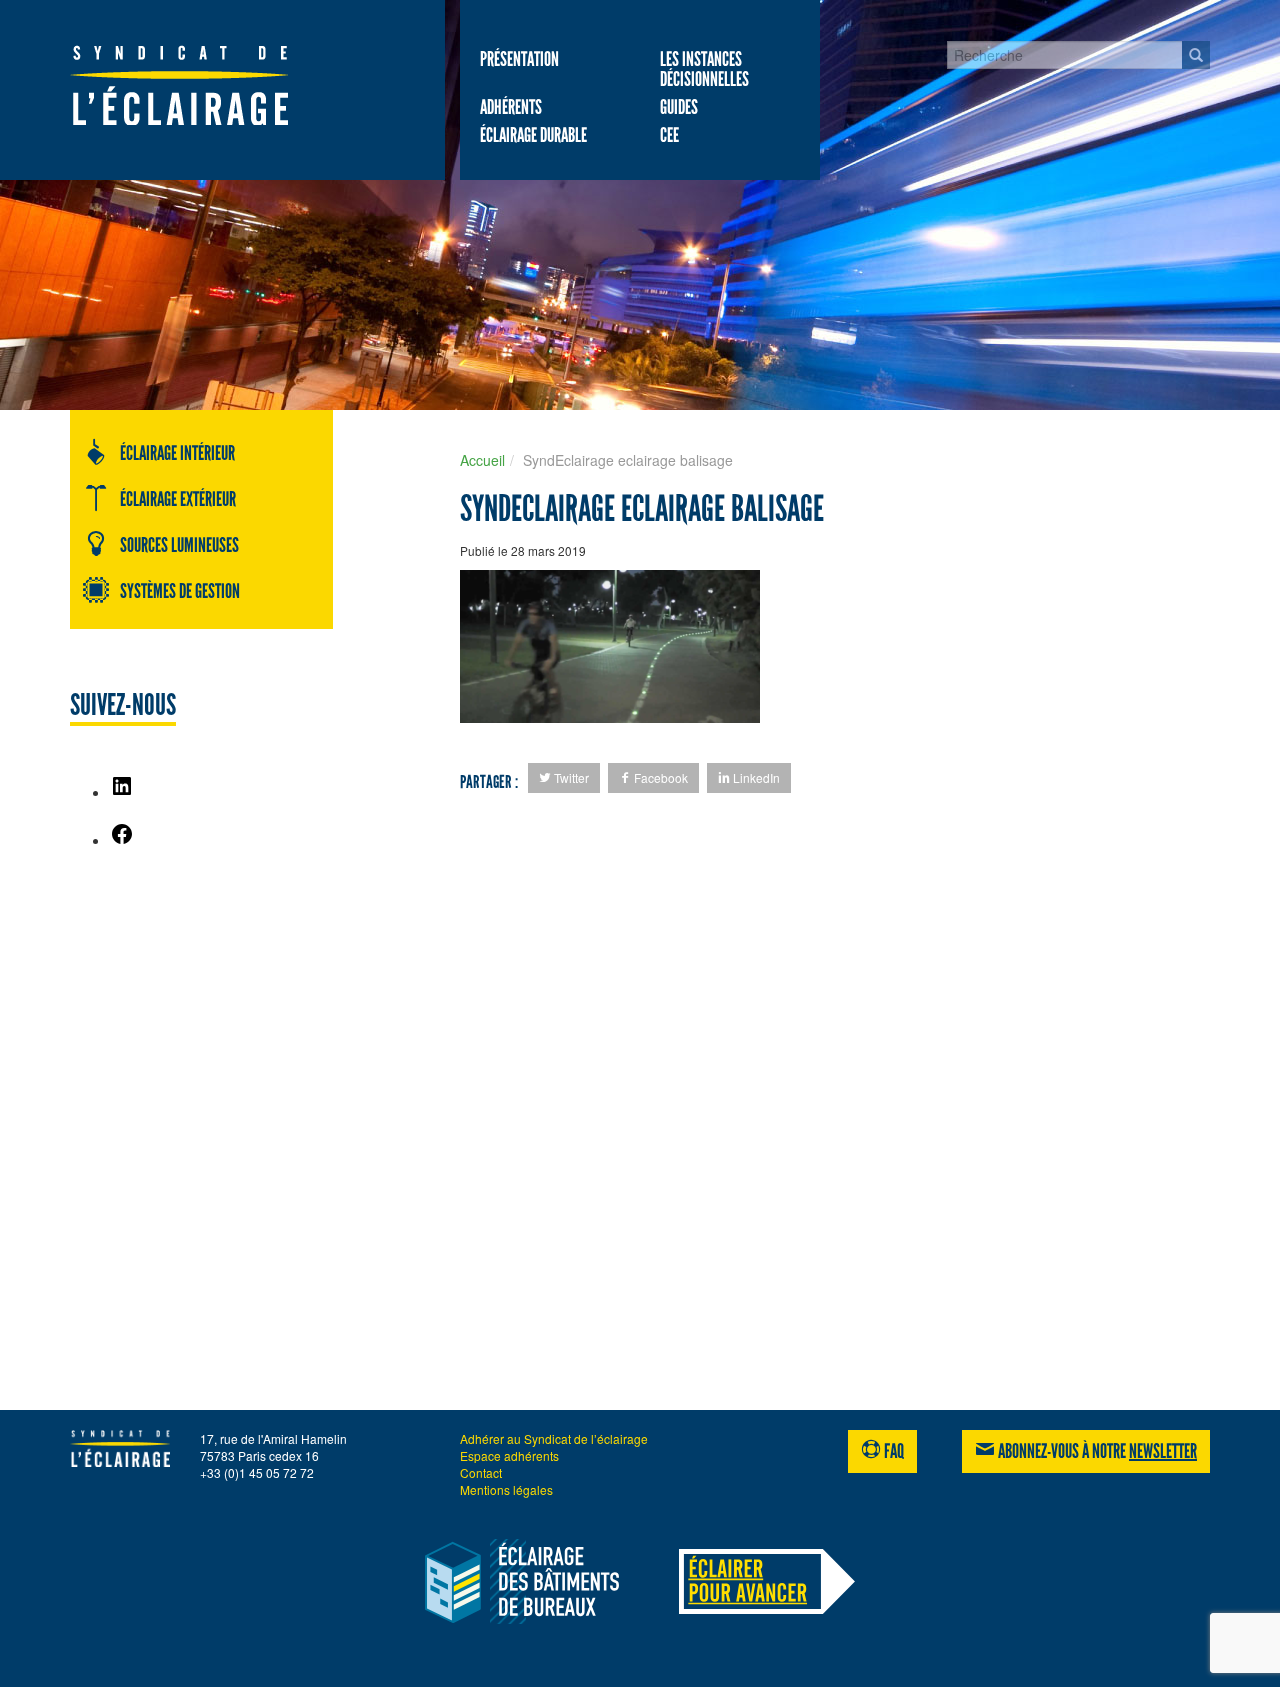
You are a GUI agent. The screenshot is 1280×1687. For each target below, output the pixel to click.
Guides (679, 107)
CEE (669, 135)
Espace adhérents (509, 1455)
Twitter (570, 777)
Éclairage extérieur (178, 499)
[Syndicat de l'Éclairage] (201, 85)
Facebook (659, 777)
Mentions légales (506, 1489)
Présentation (519, 59)
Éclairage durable (533, 135)
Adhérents (511, 107)
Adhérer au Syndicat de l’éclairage (554, 1438)
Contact (481, 1472)
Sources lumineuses (179, 545)
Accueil (482, 460)
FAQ (892, 1451)
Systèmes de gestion (180, 591)
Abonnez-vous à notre (1096, 1451)
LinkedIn (755, 777)
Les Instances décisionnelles (704, 69)
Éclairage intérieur (177, 453)
